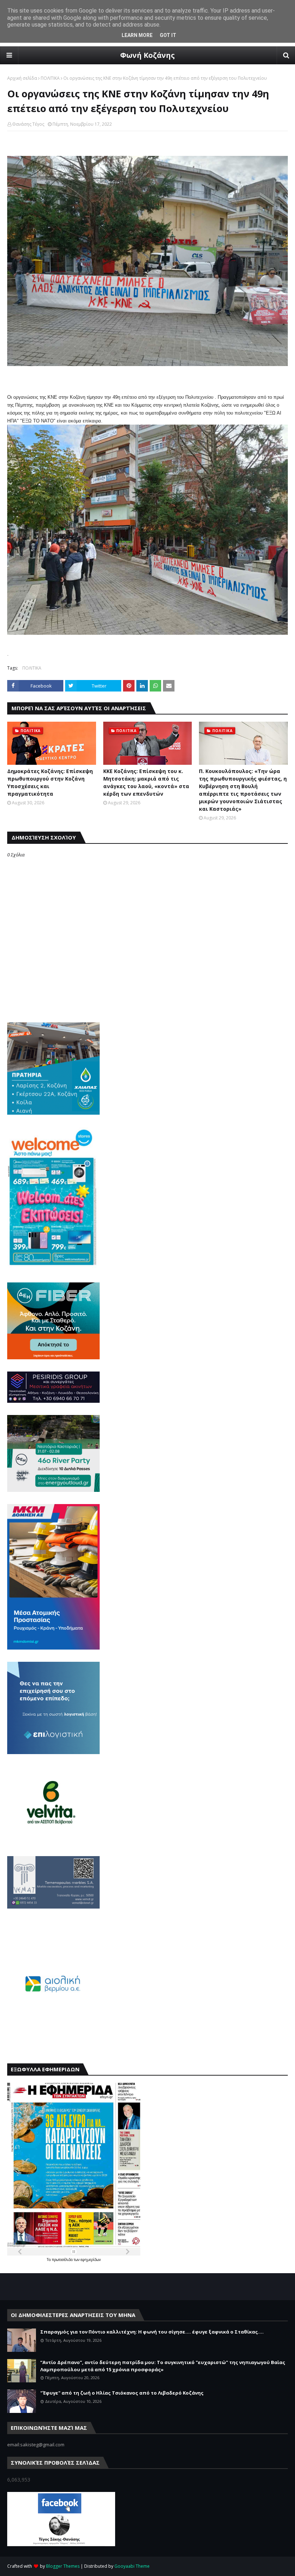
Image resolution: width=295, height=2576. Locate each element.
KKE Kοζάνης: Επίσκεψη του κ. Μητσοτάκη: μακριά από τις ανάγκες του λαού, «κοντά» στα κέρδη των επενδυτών (146, 782)
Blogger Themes (63, 2566)
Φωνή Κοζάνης (147, 55)
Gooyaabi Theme (132, 2566)
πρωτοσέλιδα (63, 2260)
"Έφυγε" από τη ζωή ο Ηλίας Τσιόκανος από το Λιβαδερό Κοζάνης (122, 2393)
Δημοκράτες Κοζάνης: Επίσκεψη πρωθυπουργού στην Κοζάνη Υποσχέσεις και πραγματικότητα (50, 782)
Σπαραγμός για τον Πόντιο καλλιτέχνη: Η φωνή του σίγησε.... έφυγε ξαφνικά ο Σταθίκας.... (152, 2332)
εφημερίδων (91, 2260)
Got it (168, 35)
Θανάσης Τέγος (28, 124)
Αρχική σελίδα (22, 78)
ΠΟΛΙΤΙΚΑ (50, 78)
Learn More (137, 35)
